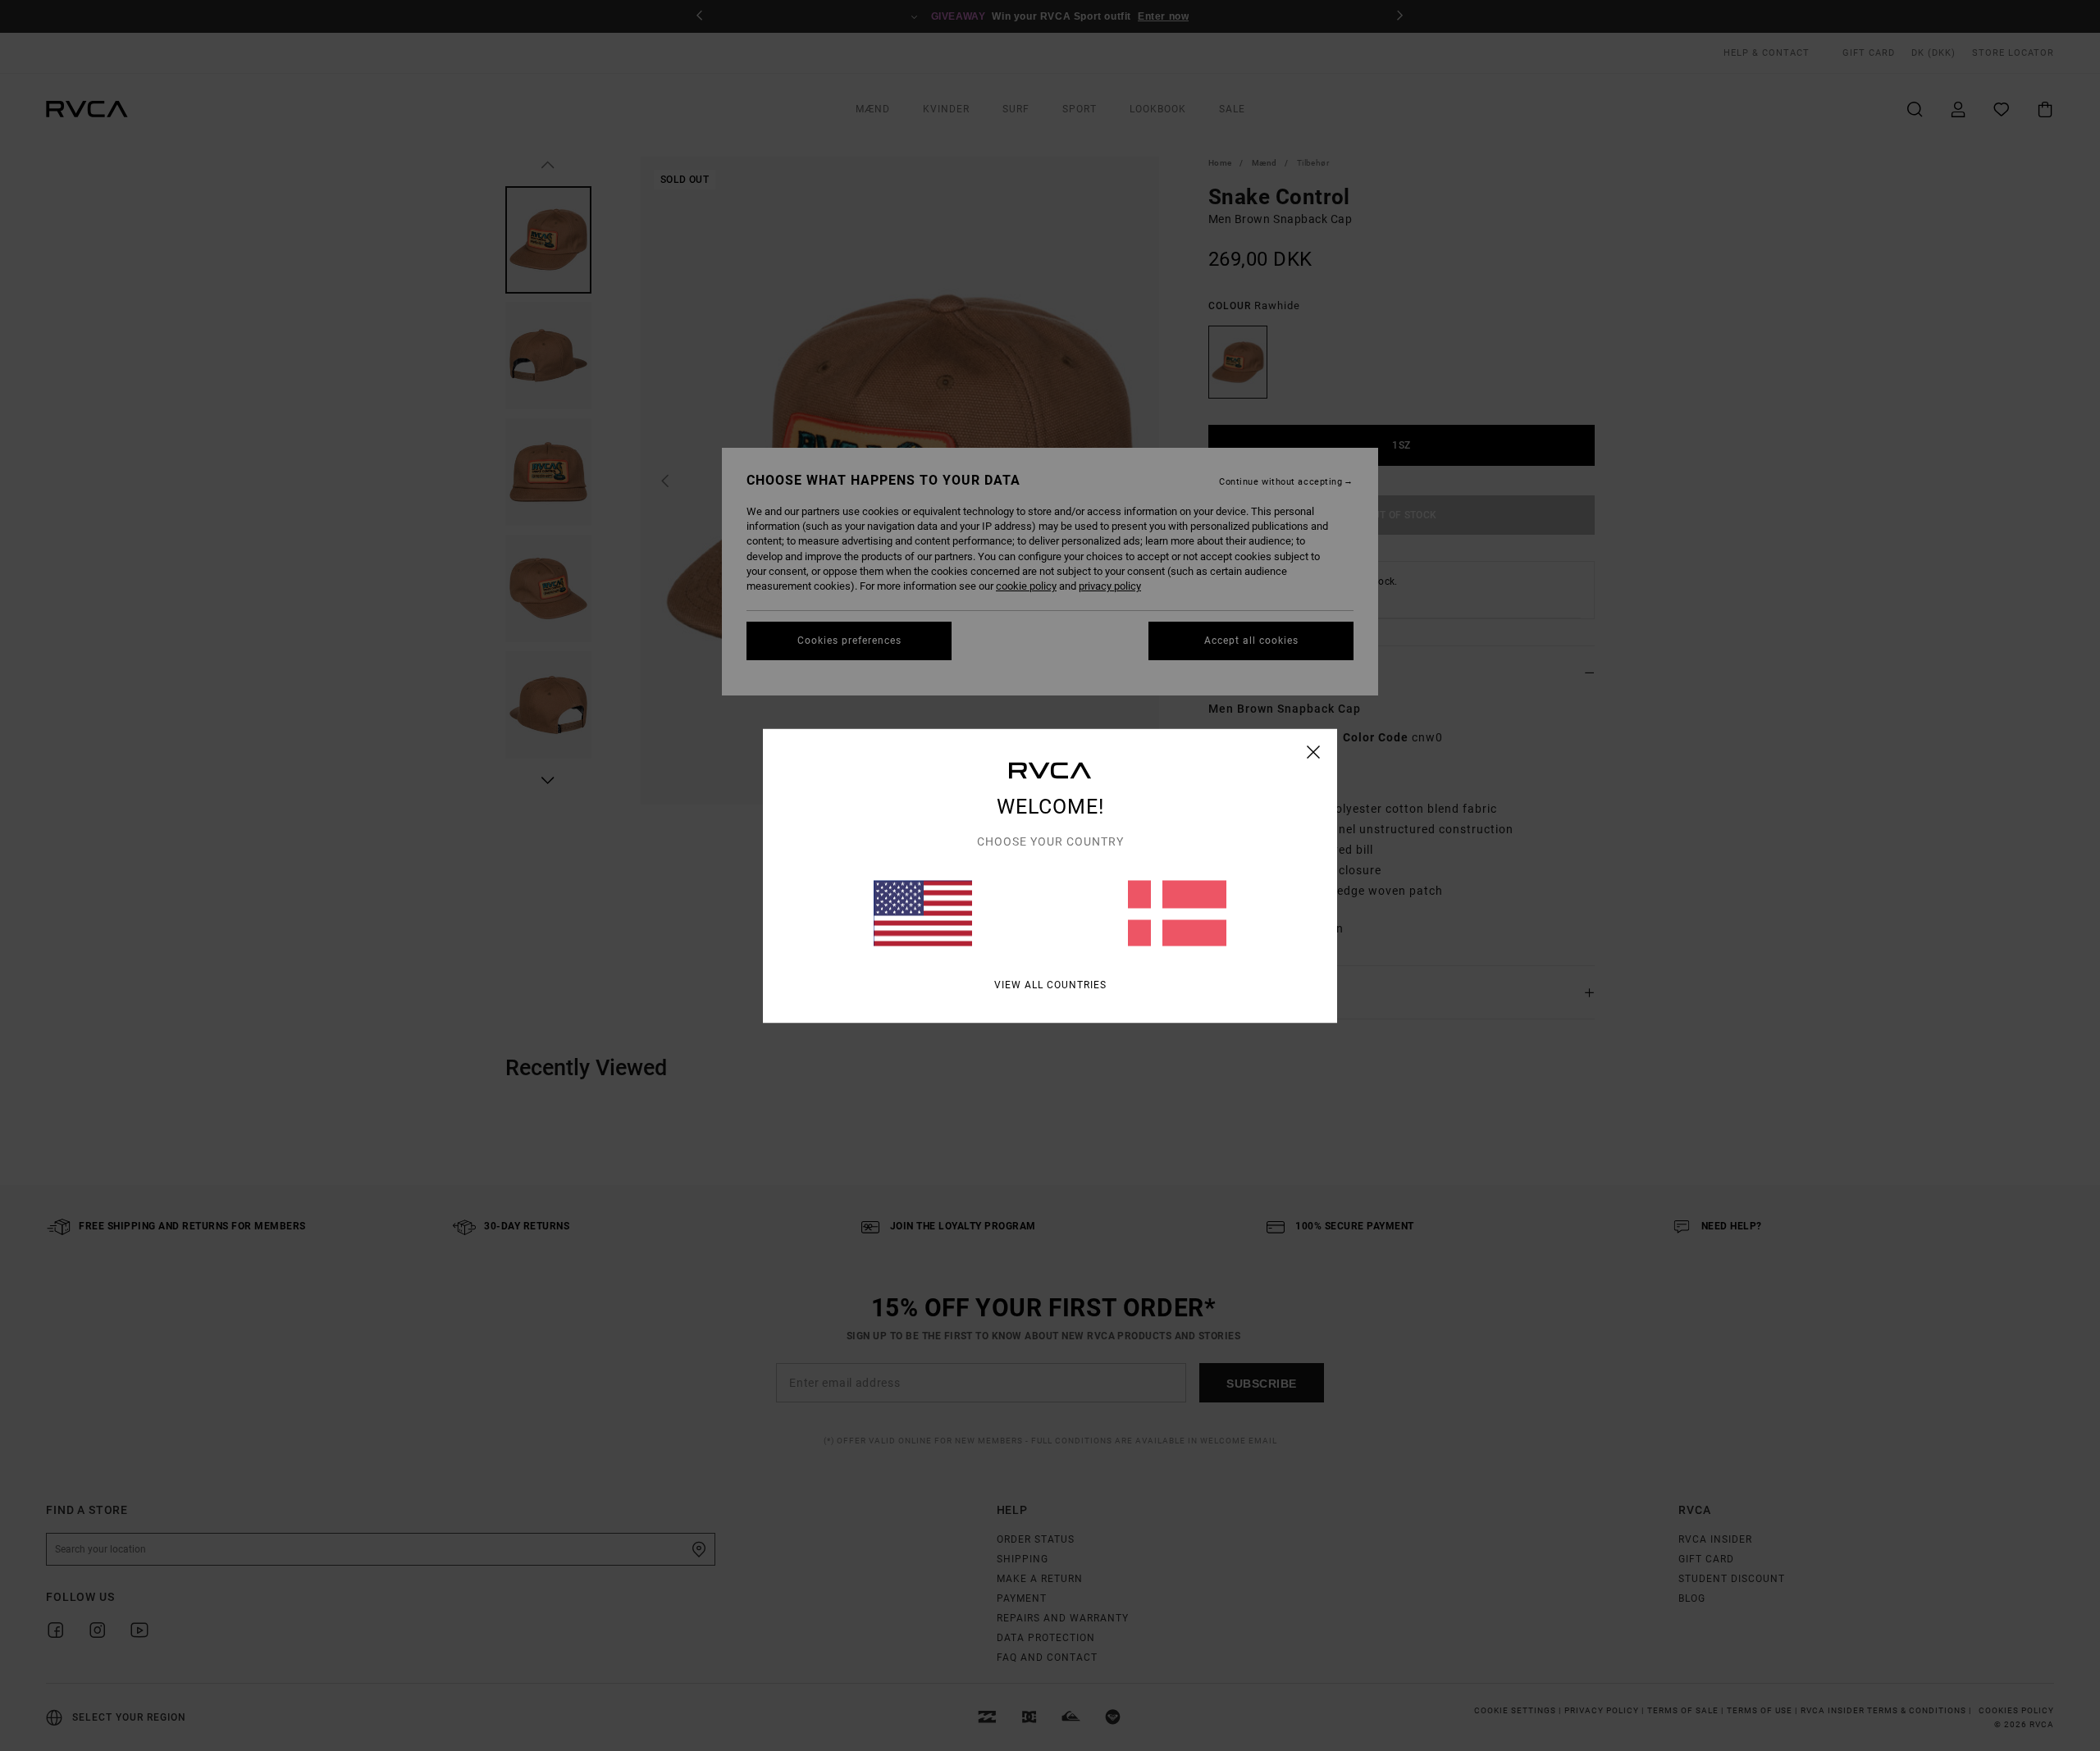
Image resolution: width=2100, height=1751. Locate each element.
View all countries (1050, 984)
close (1314, 751)
